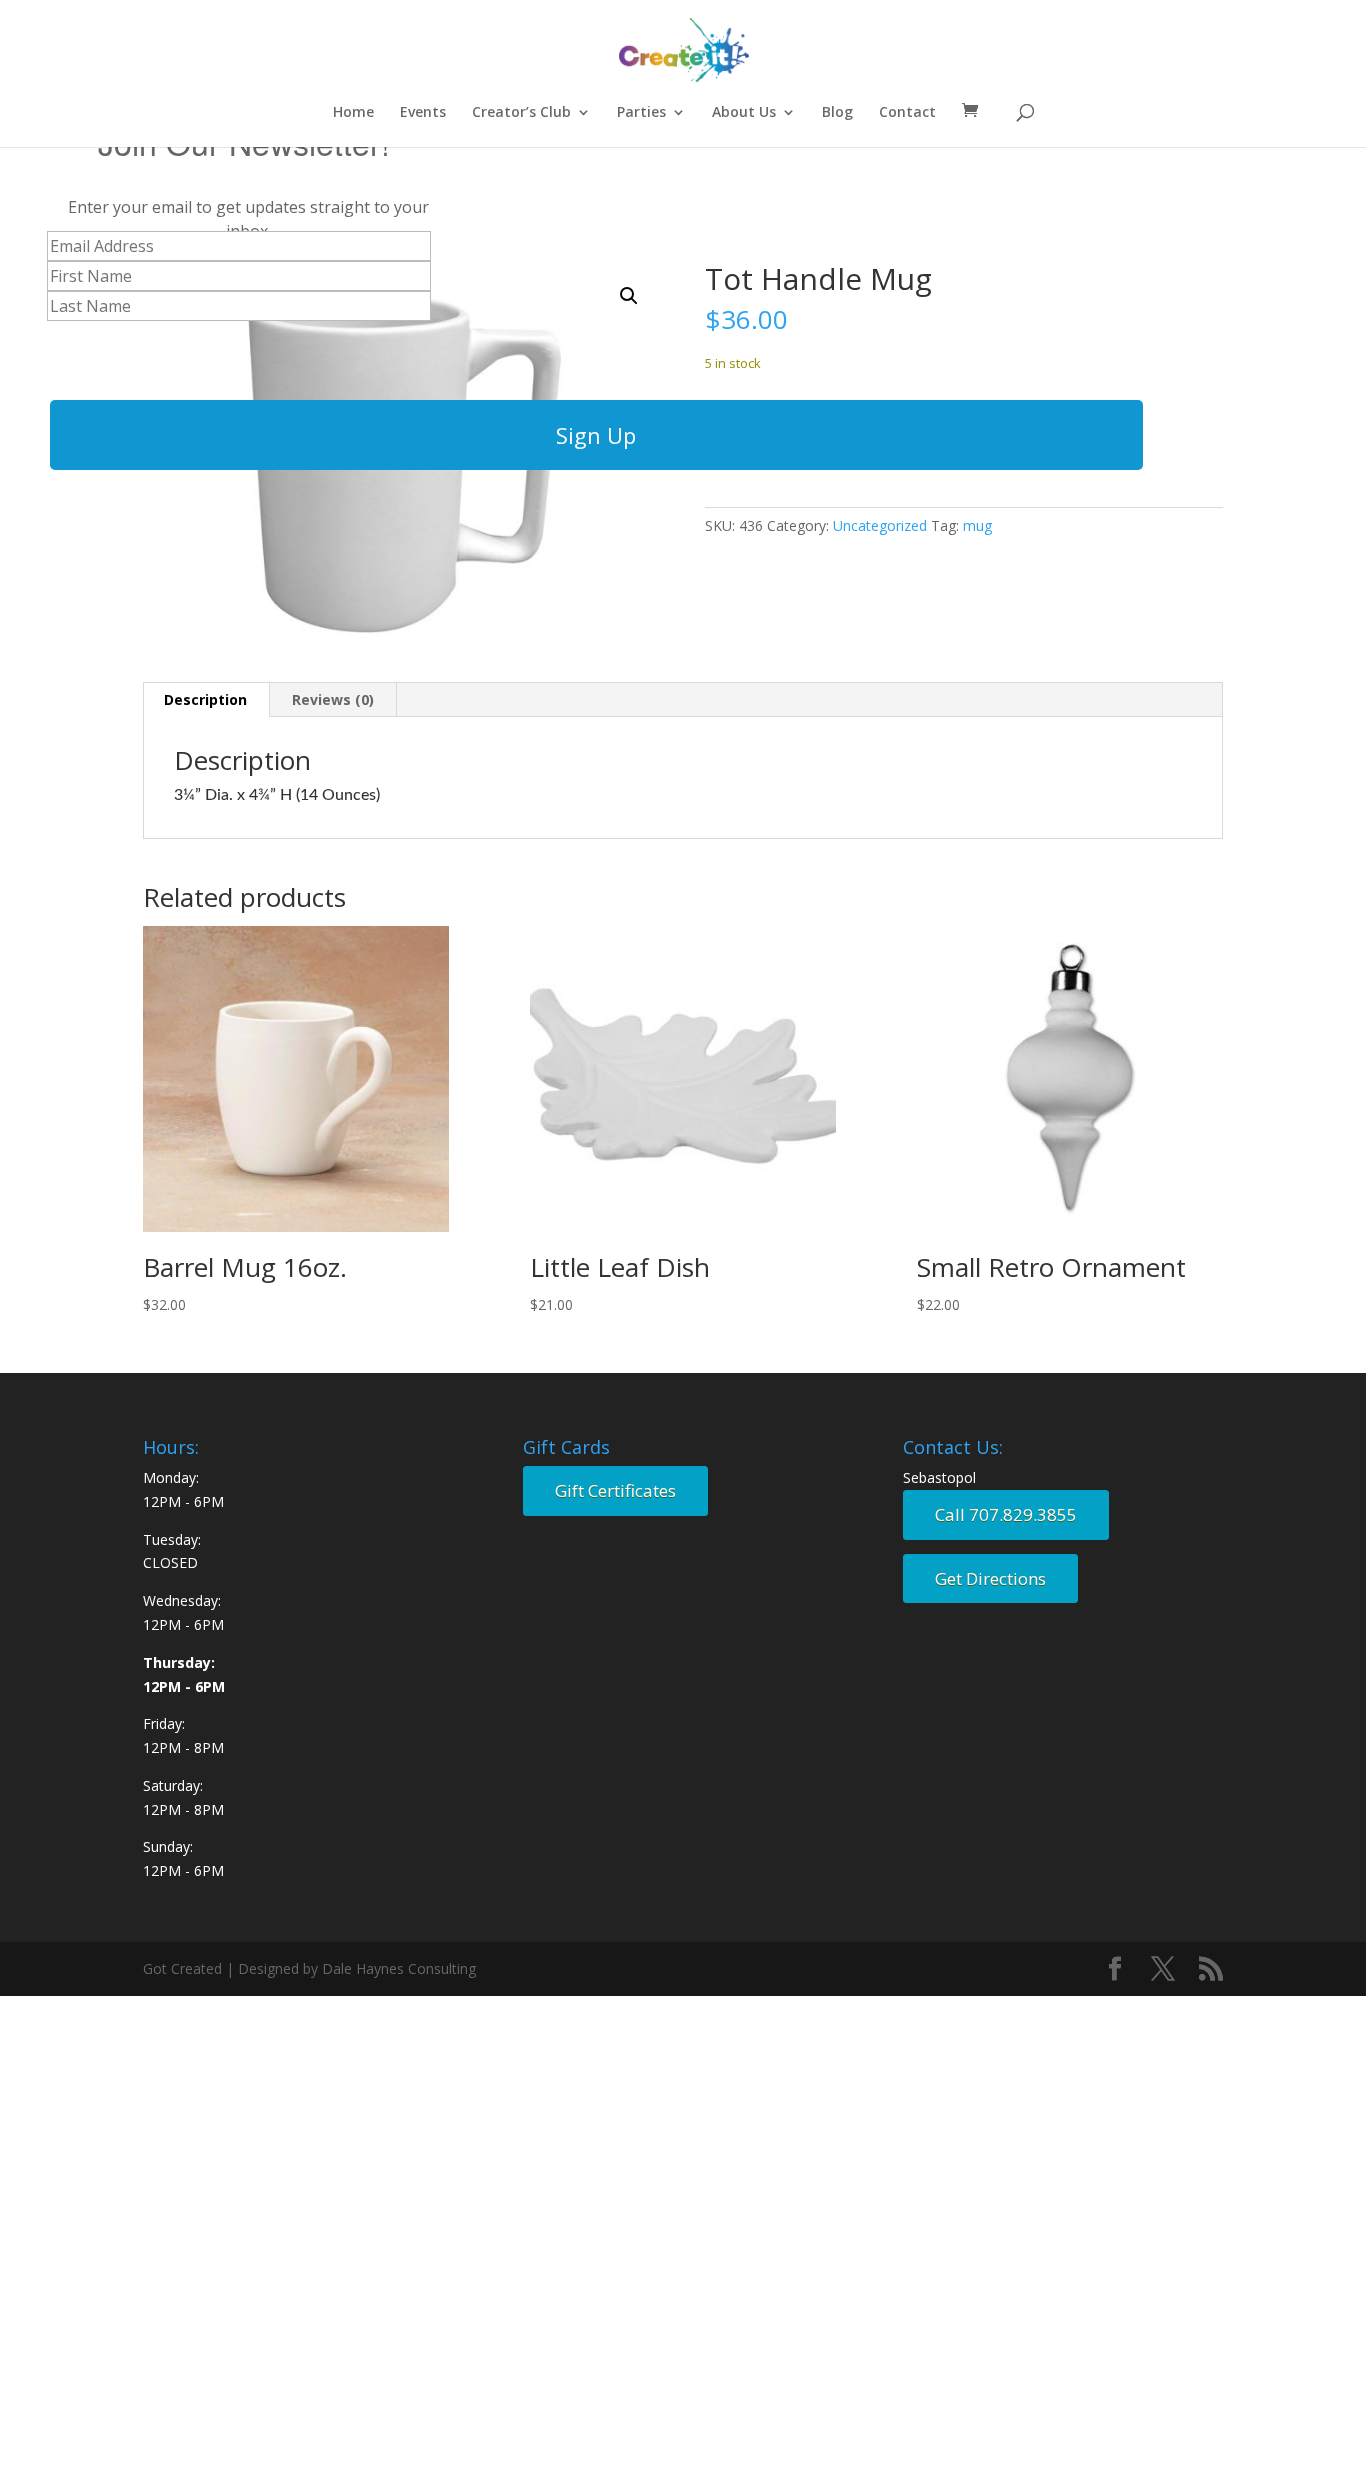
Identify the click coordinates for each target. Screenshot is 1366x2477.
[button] (629, 296)
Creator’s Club (521, 113)
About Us (744, 113)
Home (353, 113)
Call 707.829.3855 (1006, 1514)
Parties (641, 113)
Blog (837, 113)
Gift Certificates (615, 1490)
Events (423, 113)
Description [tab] (205, 699)
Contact (907, 113)
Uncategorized (880, 525)
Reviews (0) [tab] (333, 699)
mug (977, 525)
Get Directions (990, 1578)
